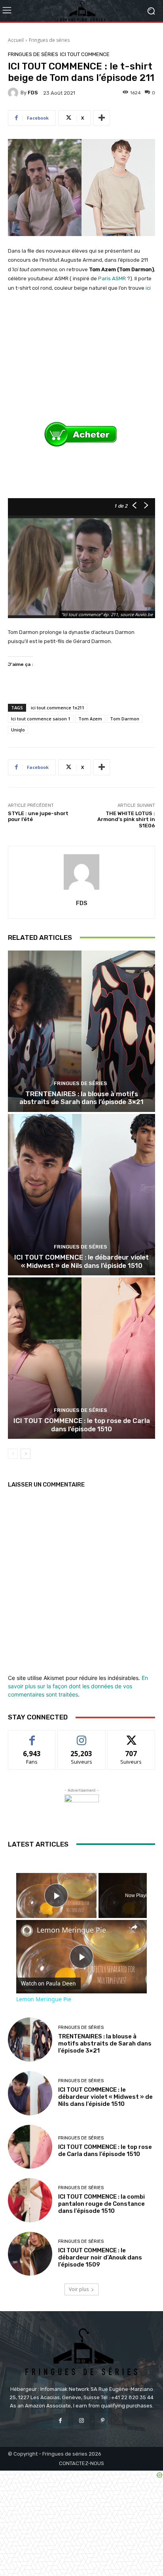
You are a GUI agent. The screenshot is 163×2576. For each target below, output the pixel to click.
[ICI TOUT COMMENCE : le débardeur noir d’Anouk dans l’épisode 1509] (30, 2254)
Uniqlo (18, 730)
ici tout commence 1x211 (58, 708)
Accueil (16, 40)
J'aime (32, 1736)
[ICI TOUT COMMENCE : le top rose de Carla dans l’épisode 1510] (81, 1358)
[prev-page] (13, 1454)
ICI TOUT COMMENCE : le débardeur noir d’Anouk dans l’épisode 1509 (100, 2257)
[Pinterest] (103, 2421)
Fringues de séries (49, 40)
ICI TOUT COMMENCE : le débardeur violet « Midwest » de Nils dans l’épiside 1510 (81, 1261)
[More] (102, 118)
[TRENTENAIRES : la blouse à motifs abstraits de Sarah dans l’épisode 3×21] (81, 1031)
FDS (33, 93)
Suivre (82, 1736)
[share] (134, 1927)
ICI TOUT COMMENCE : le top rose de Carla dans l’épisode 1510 (82, 1425)
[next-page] (26, 1454)
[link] (27, 1931)
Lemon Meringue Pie (71, 1930)
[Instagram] (81, 2421)
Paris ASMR (112, 278)
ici (148, 288)
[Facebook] (60, 2421)
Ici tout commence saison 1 (41, 719)
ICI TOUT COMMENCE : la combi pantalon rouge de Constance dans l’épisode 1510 (101, 2204)
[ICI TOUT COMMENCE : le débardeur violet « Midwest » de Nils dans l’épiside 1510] (81, 1195)
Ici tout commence (85, 54)
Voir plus (79, 2289)
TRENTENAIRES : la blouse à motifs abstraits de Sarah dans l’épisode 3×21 (81, 1098)
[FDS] (14, 93)
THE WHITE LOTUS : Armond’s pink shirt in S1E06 (126, 819)
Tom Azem (90, 719)
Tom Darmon (125, 719)
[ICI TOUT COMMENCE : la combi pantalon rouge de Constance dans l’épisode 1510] (30, 2200)
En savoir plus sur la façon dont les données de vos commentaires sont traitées (78, 1686)
